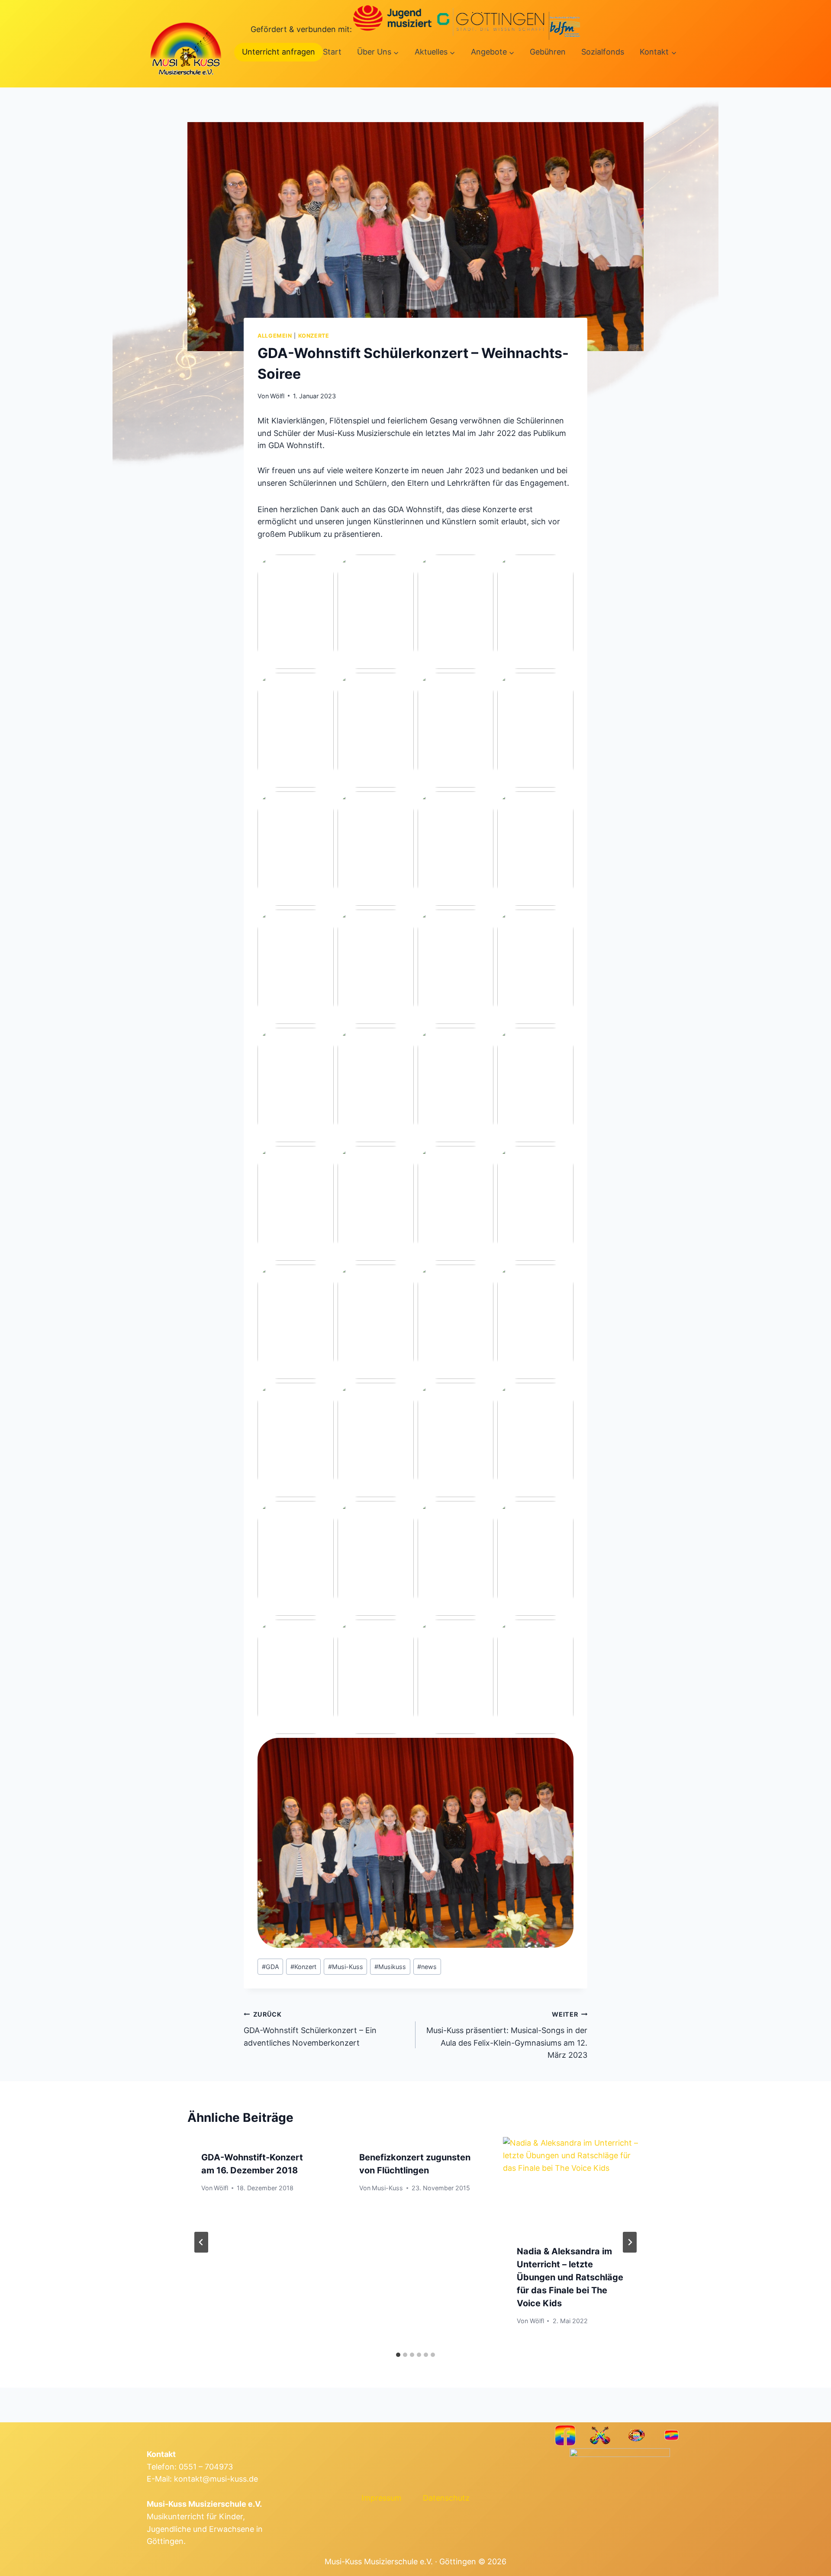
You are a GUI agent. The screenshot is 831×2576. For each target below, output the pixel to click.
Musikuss (390, 1967)
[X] (601, 2435)
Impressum (382, 2498)
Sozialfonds (603, 52)
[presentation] (573, 2184)
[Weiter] (630, 2242)
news (427, 1967)
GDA (271, 1967)
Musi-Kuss (346, 1967)
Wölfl (277, 396)
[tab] (398, 2355)
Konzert (303, 1967)
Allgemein (275, 336)
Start (332, 52)
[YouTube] (672, 2435)
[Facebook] (565, 2435)
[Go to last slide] (201, 2242)
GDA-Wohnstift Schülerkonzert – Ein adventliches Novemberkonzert (310, 2029)
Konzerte (314, 336)
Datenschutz (446, 2498)
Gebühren (548, 52)
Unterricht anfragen (279, 52)
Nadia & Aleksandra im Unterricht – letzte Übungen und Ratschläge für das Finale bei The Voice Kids (570, 2277)
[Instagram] (636, 2435)
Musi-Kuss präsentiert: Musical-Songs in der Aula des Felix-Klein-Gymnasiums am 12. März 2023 (507, 2035)
